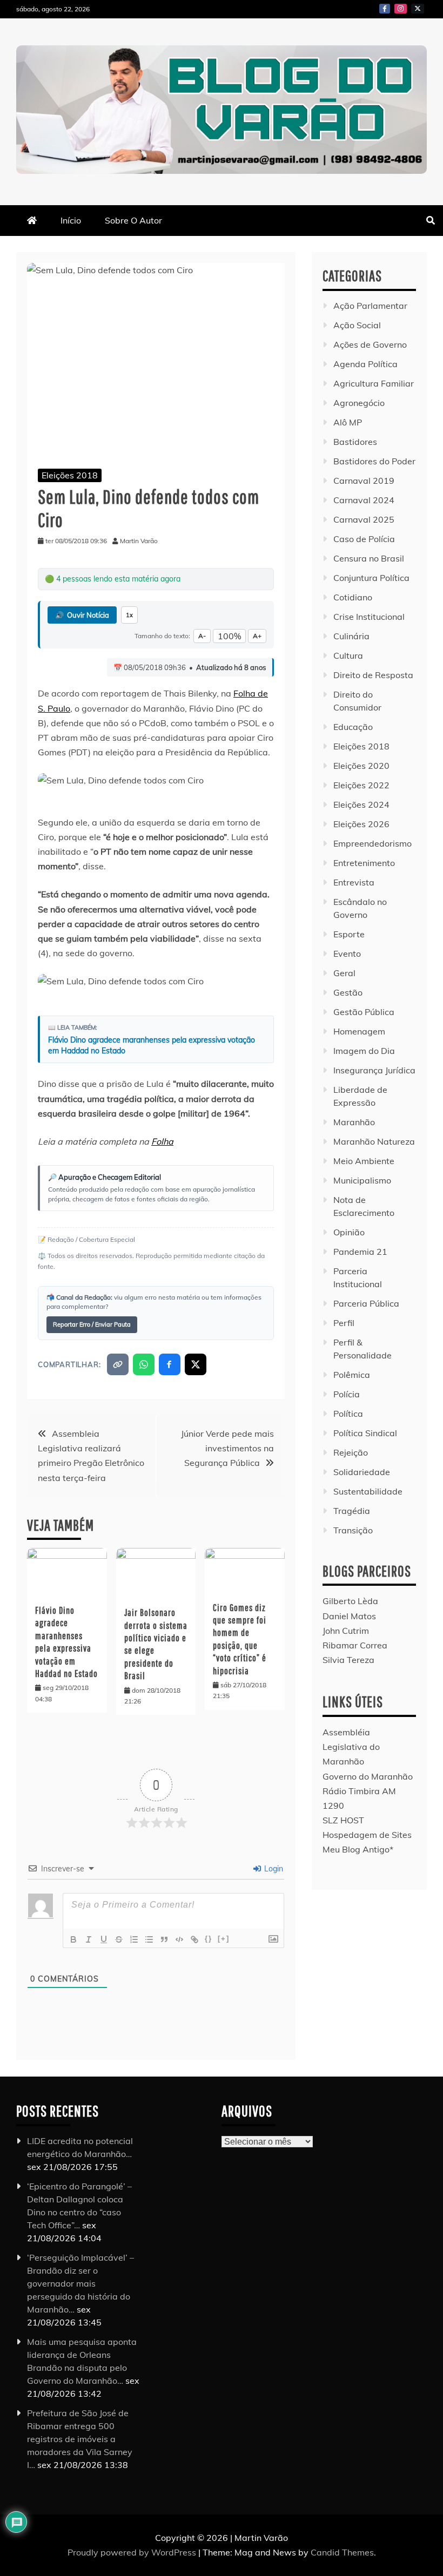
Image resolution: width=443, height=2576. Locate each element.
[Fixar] (119, 1939)
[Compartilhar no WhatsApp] (144, 1364)
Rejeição (351, 1452)
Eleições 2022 (361, 785)
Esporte (349, 934)
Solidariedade (362, 1472)
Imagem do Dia (364, 1051)
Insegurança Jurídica (374, 1070)
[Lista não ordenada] (149, 1939)
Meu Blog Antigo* (358, 1849)
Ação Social (357, 325)
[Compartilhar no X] (196, 1364)
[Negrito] (73, 1939)
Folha (162, 1141)
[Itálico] (89, 1939)
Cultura (348, 655)
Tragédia (352, 1511)
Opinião (349, 1232)
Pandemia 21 (360, 1252)
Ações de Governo (370, 344)
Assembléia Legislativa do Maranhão (351, 1747)
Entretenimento (364, 863)
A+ (257, 636)
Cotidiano (353, 597)
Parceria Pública (366, 1303)
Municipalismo (362, 1180)
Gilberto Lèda (350, 1601)
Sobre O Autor (133, 220)
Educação (353, 727)
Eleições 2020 (361, 766)
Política (348, 1414)
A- (202, 636)
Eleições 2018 (70, 475)
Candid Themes (342, 2552)
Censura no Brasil (369, 558)
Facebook (385, 9)
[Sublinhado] (104, 1939)
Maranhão (354, 1122)
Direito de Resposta (373, 675)
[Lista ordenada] (134, 1939)
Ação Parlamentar (370, 306)
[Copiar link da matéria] (118, 1364)
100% (229, 636)
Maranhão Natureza (374, 1141)
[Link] (194, 1939)
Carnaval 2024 (364, 500)
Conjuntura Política (371, 578)
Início (71, 220)
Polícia (347, 1394)
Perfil (344, 1323)
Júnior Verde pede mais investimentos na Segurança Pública (227, 1448)
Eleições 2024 (361, 804)
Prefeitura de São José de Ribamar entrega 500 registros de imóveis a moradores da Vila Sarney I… (80, 2439)
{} (209, 1939)
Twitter (418, 9)
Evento (347, 954)
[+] (224, 1939)
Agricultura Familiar (374, 383)
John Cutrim (346, 1631)
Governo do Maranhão (368, 1776)
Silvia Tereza (348, 1660)
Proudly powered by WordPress (133, 2552)
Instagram (401, 9)
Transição (353, 1530)
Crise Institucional (369, 617)
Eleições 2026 (361, 824)
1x (129, 615)
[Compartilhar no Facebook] (170, 1364)
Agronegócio (359, 403)
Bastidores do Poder (374, 461)
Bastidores (355, 442)
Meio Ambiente (364, 1161)
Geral (344, 973)
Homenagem (359, 1031)
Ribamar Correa (355, 1645)
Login (273, 1869)
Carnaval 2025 (364, 519)
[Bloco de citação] (164, 1939)
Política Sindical (365, 1433)
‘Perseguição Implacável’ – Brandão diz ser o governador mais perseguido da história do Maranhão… (80, 2283)
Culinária (351, 636)
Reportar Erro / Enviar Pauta (92, 1324)
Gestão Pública (364, 1012)
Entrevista (354, 882)
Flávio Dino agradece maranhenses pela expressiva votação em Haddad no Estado (152, 1045)
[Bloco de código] (179, 1939)
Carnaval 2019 (364, 481)
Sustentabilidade (368, 1491)
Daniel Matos (349, 1616)
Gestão (348, 992)
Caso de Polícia (364, 539)
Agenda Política (365, 364)
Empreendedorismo (372, 843)
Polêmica (352, 1375)
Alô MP (348, 422)
